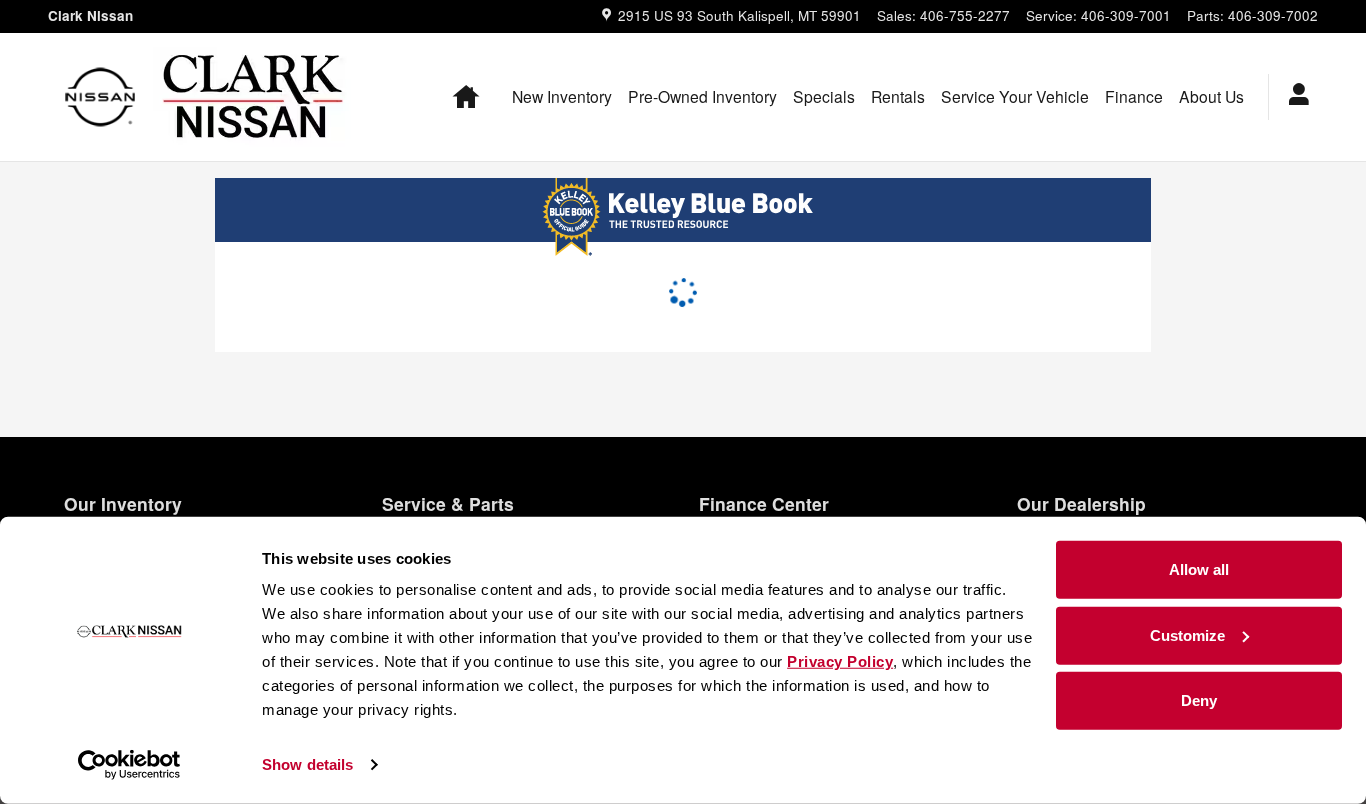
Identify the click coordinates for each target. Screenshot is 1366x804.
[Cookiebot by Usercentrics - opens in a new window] (129, 765)
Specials (824, 96)
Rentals (898, 96)
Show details (307, 764)
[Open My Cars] (1293, 97)
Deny (1199, 700)
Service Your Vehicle (1015, 96)
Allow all (1199, 569)
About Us (1211, 96)
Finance (1134, 96)
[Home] (100, 97)
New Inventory (562, 96)
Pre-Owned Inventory (702, 96)
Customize (1187, 634)
